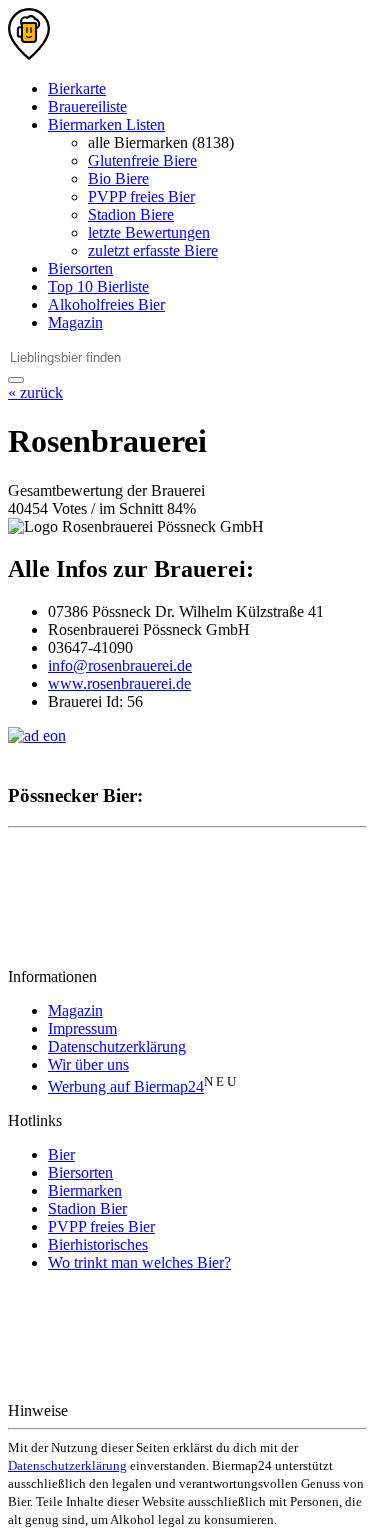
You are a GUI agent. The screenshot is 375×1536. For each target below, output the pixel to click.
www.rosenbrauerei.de (119, 683)
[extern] (135, 1410)
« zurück (35, 392)
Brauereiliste (87, 106)
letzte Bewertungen (149, 232)
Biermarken (85, 1190)
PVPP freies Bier (141, 196)
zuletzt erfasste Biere (153, 250)
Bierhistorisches (98, 1244)
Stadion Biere (131, 214)
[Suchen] (16, 380)
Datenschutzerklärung (117, 1046)
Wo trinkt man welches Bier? (139, 1262)
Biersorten (80, 268)
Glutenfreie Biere (142, 160)
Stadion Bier (87, 1208)
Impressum (82, 1028)
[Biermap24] (29, 54)
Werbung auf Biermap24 (126, 1086)
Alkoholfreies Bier (106, 304)
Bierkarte (77, 88)
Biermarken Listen (106, 124)
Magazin (75, 322)
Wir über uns (88, 1064)
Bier (61, 1154)
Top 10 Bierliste (98, 286)
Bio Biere (118, 178)
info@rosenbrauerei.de (120, 665)
